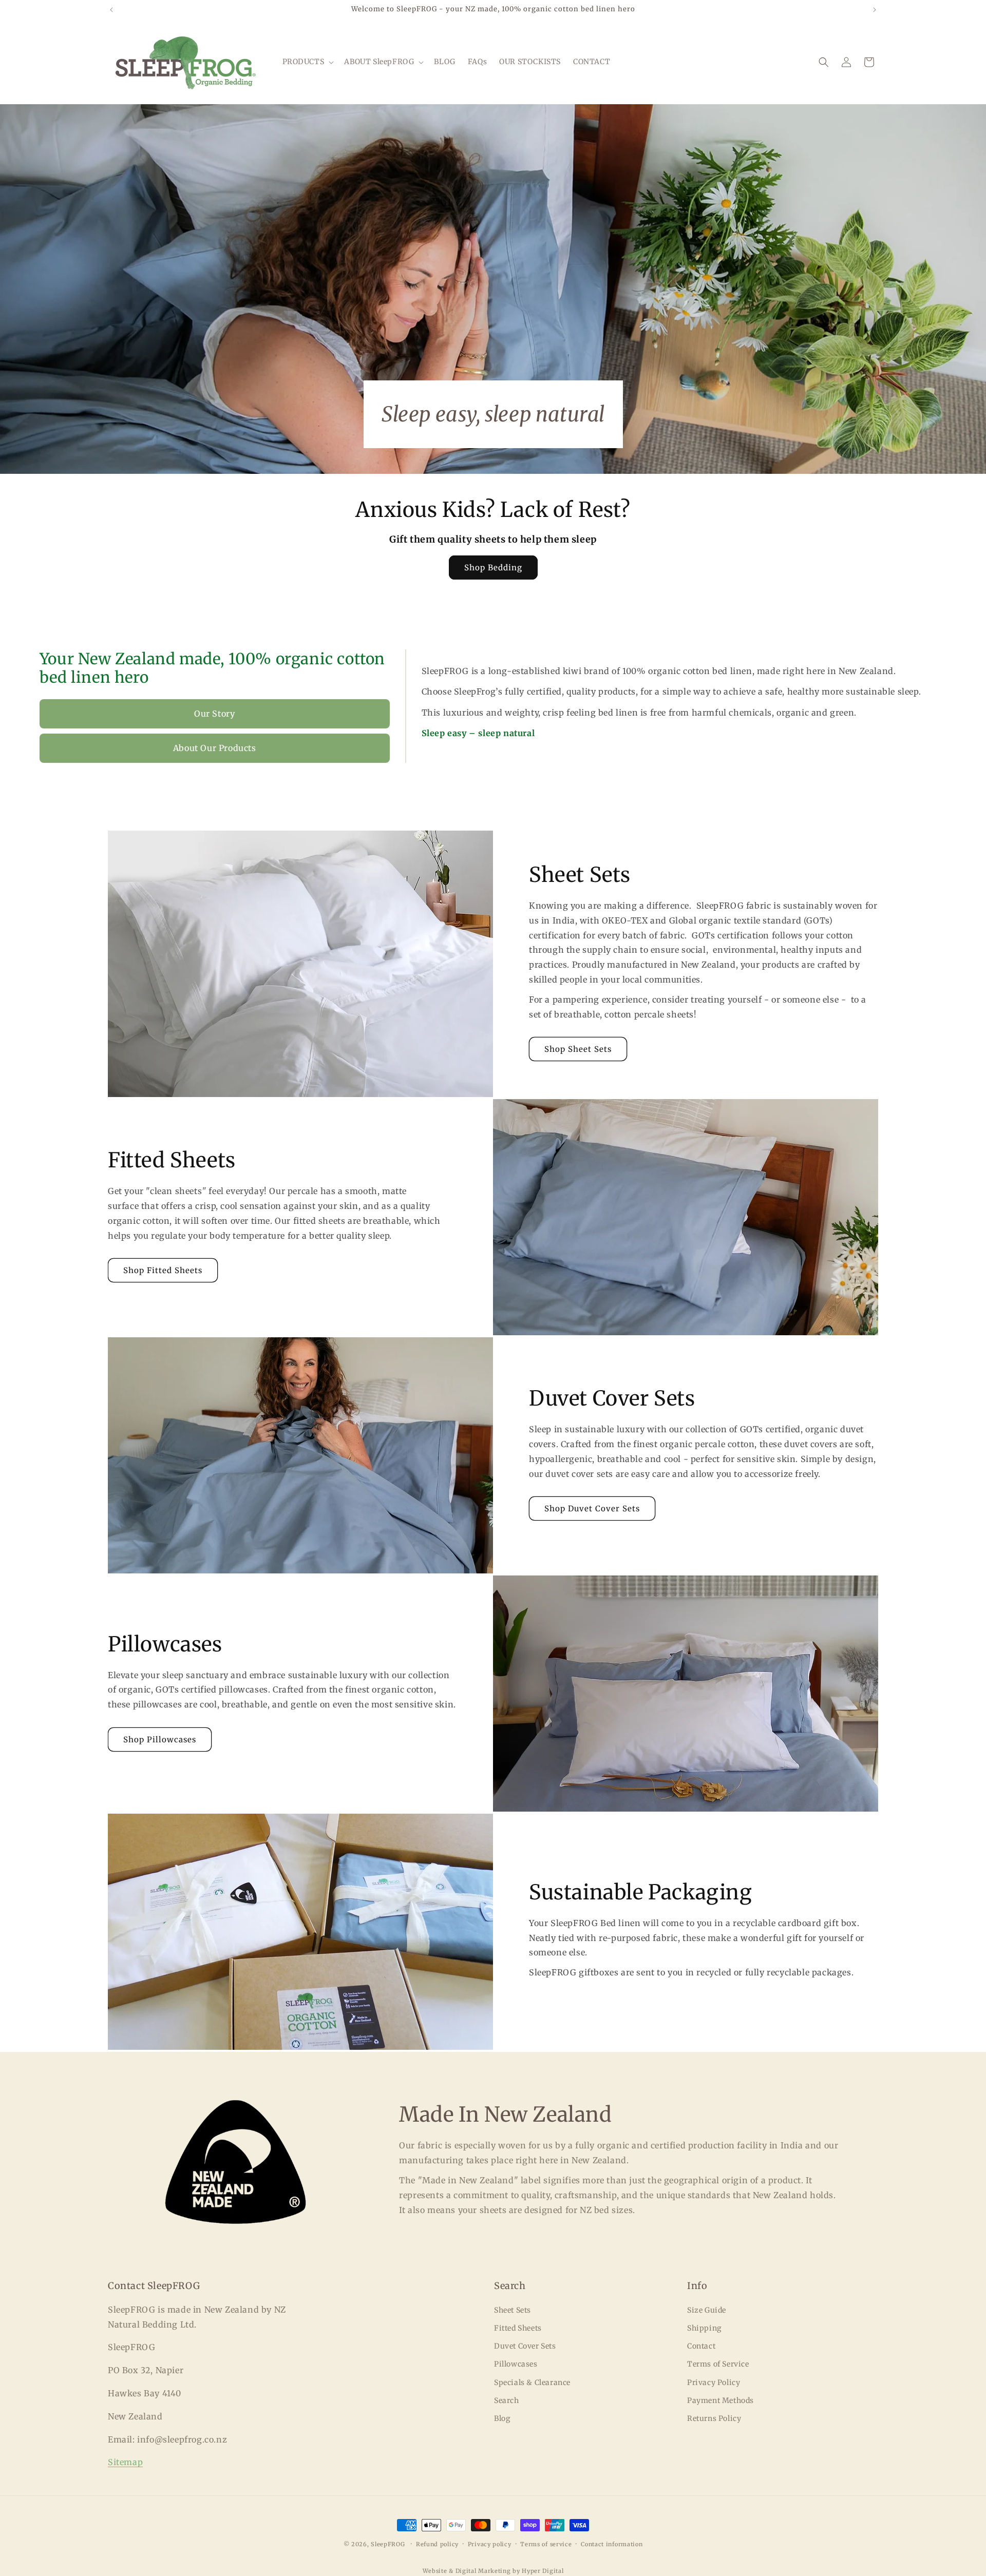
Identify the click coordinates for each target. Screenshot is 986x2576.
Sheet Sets (513, 2310)
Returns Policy (714, 2418)
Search (507, 2400)
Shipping (704, 2328)
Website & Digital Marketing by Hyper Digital (493, 2571)
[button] (307, 62)
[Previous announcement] (111, 10)
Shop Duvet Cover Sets (592, 1508)
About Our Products (215, 748)
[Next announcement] (875, 10)
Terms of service (546, 2544)
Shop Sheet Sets (578, 1049)
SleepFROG (388, 2544)
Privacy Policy (714, 2382)
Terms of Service (718, 2364)
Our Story (214, 714)
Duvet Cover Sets (525, 2346)
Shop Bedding (493, 568)
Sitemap (125, 2462)
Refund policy (437, 2544)
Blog (502, 2418)
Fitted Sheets (518, 2328)
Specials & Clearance (532, 2382)
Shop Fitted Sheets (163, 1270)
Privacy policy (490, 2544)
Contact (701, 2346)
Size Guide (707, 2310)
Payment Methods (720, 2400)
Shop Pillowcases (160, 1739)
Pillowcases (516, 2364)
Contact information (612, 2544)
